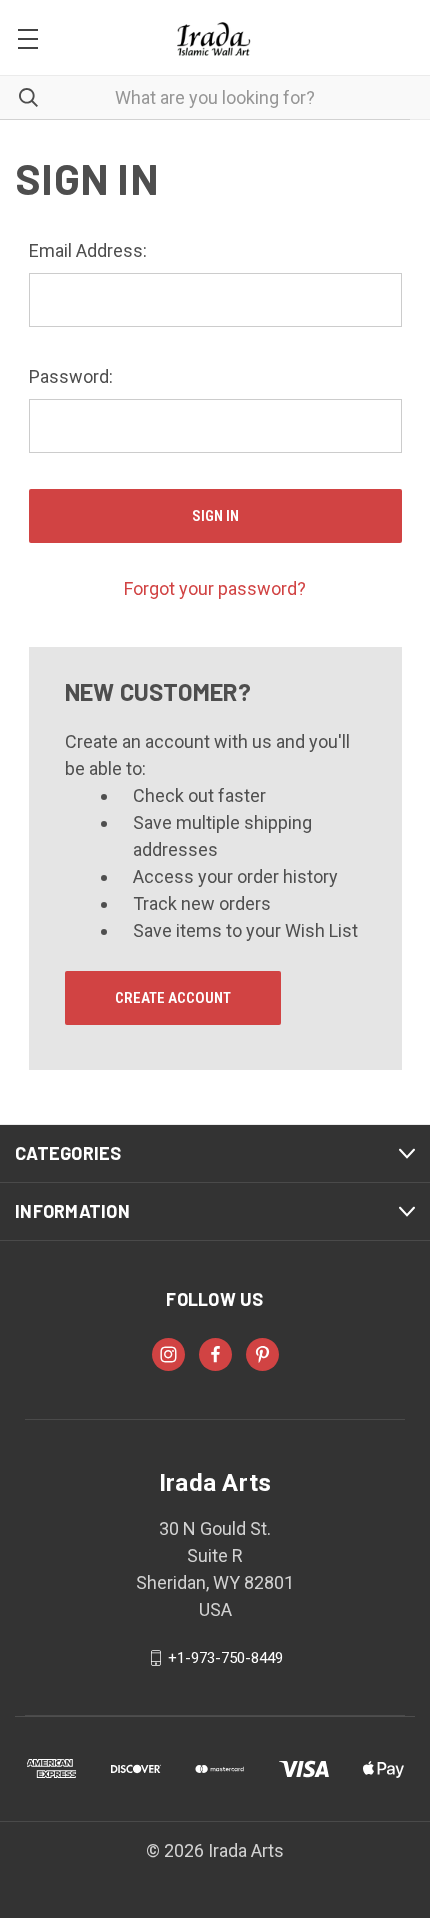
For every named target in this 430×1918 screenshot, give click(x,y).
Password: (71, 376)
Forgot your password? (215, 588)
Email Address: (88, 250)
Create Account (173, 998)
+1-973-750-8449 (225, 1658)
